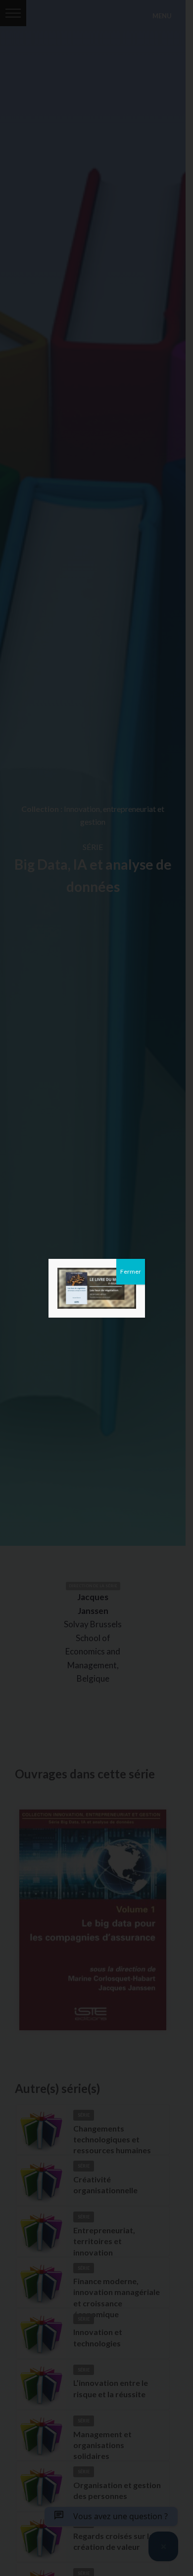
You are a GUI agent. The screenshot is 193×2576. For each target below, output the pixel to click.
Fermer (131, 1271)
